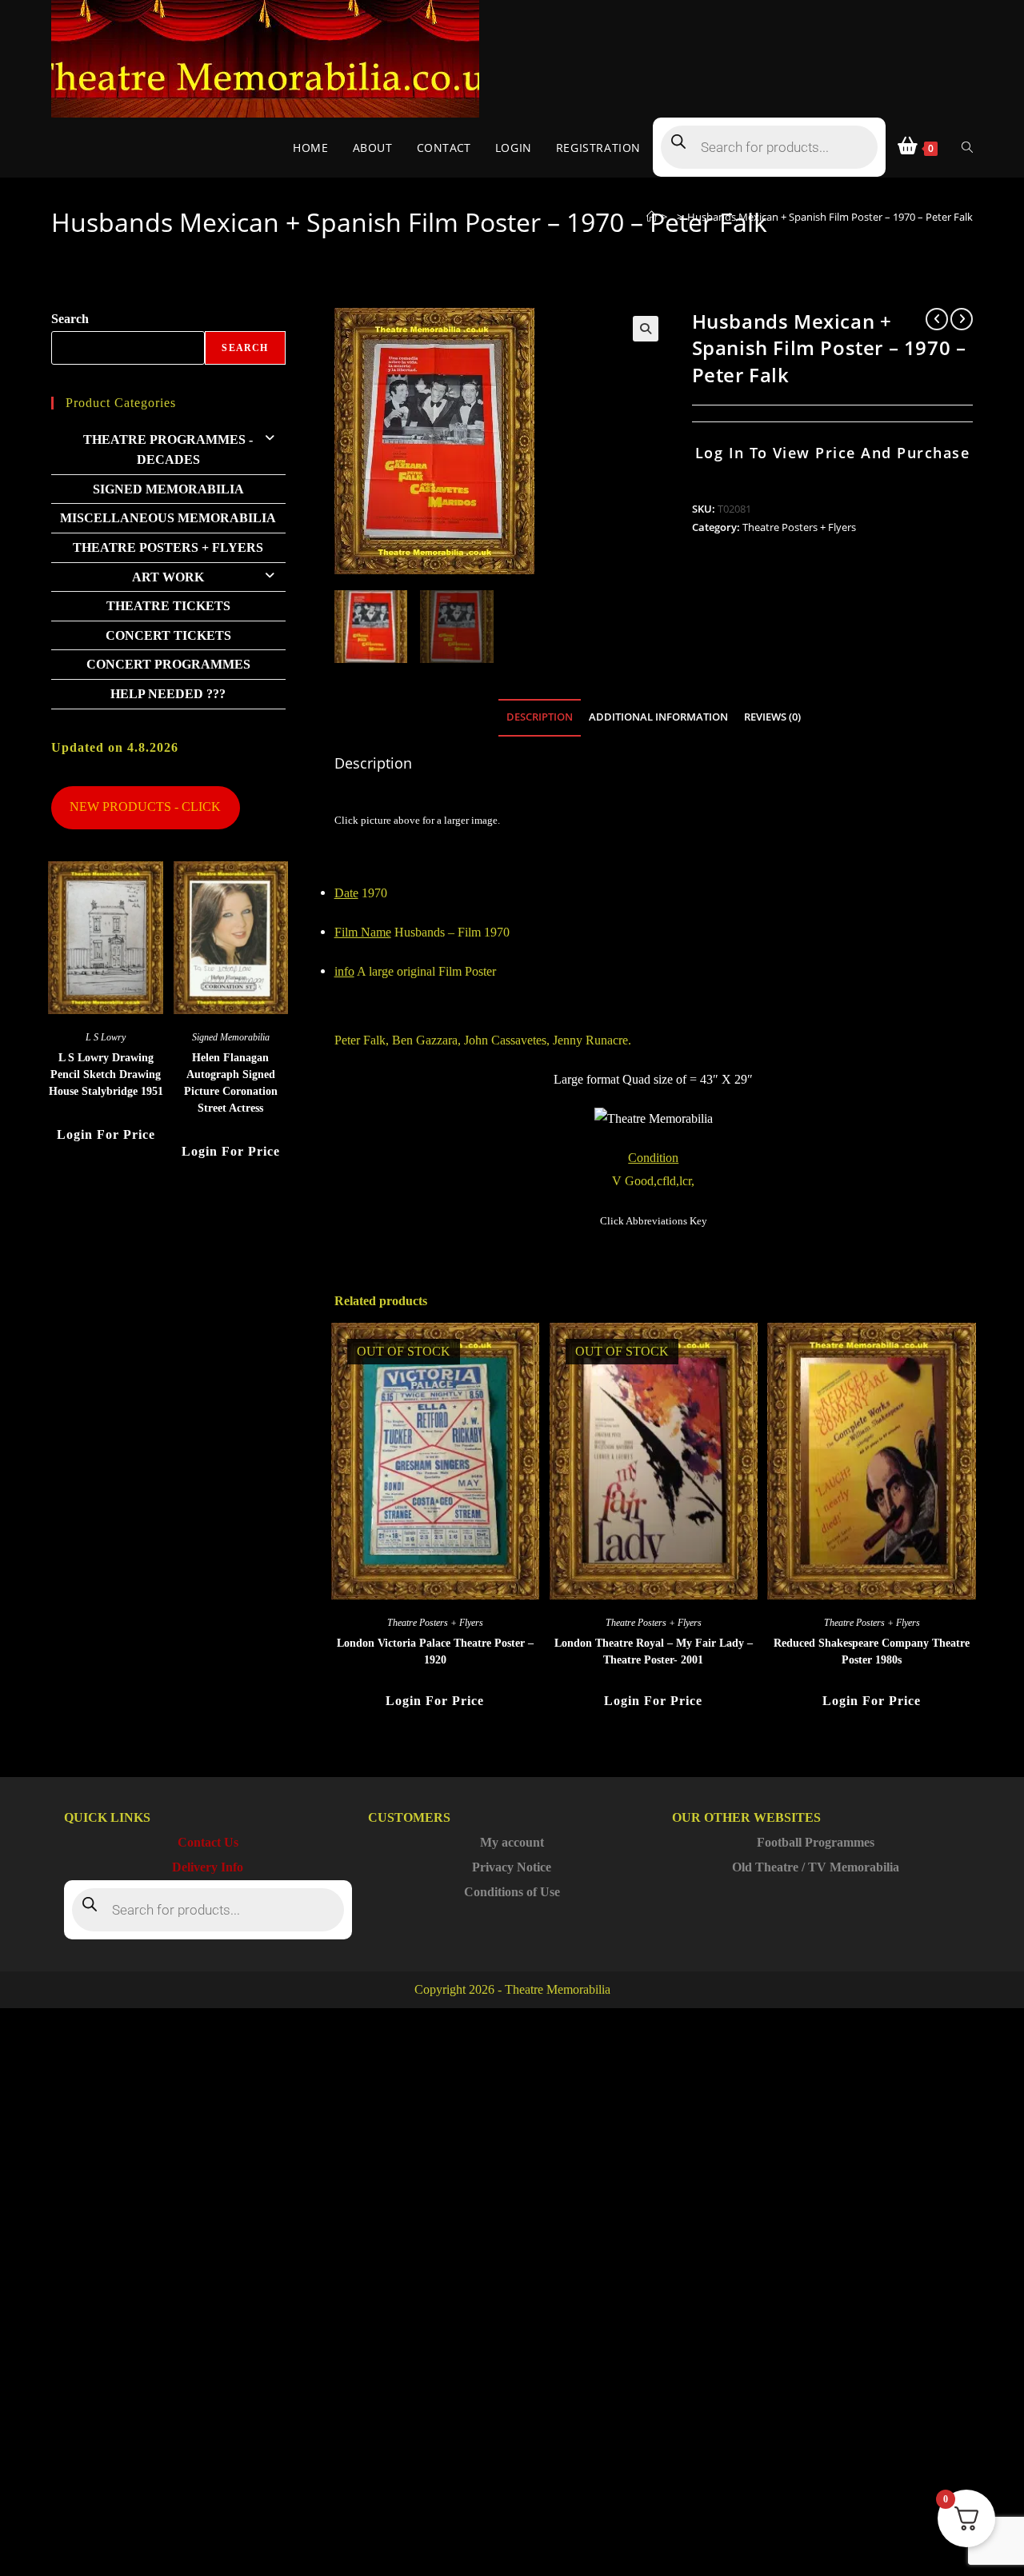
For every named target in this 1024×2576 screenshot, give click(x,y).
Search (70, 319)
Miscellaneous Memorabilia (168, 518)
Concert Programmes (168, 664)
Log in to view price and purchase (833, 453)
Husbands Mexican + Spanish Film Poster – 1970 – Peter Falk (830, 217)
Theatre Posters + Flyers (799, 527)
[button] (646, 329)
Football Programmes (816, 1842)
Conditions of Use (512, 1892)
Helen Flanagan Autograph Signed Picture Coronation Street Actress (231, 1083)
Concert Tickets (168, 635)
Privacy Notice (512, 1867)
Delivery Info (208, 1867)
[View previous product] (937, 319)
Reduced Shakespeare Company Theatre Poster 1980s (872, 1651)
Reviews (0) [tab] (772, 717)
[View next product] (962, 319)
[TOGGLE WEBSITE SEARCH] (967, 148)
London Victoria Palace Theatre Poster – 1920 (435, 1651)
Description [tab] (540, 717)
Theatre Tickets (168, 606)
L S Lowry (106, 1037)
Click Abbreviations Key (654, 1221)
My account (512, 1842)
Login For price (435, 1701)
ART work (168, 577)
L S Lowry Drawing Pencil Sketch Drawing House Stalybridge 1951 (106, 1074)
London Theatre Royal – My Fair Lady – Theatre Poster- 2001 (654, 1651)
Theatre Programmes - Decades (168, 450)
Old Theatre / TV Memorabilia (816, 1867)
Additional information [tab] (658, 717)
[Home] (652, 217)
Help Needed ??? (168, 694)
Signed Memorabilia (168, 489)
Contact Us (208, 1842)
